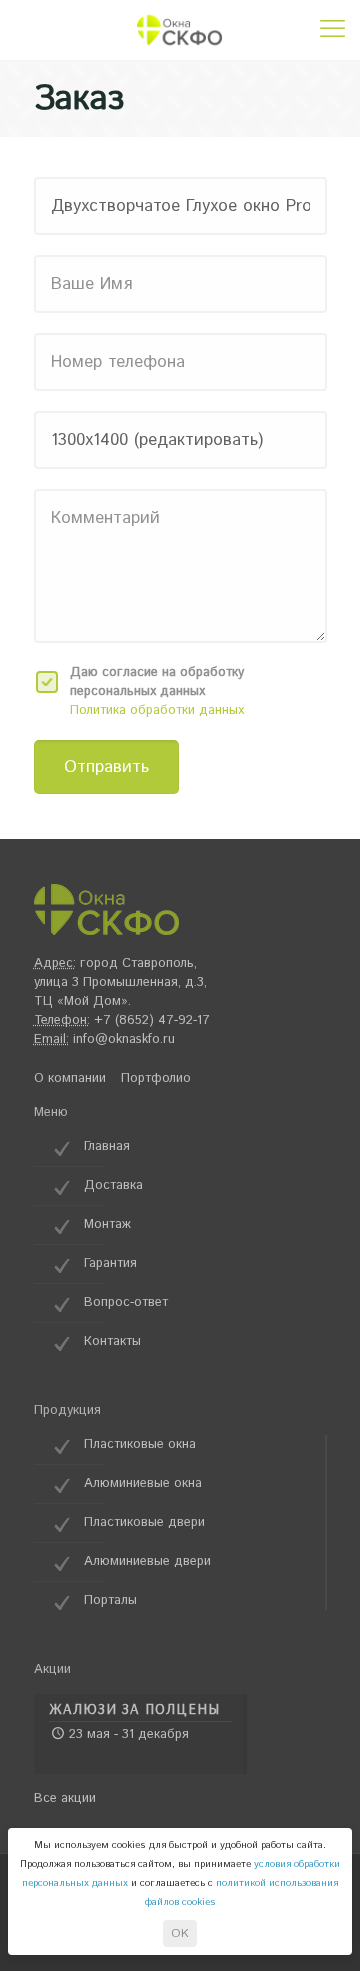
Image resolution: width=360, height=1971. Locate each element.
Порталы (110, 1600)
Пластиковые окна (140, 1444)
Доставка (113, 1185)
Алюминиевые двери (147, 1561)
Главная (107, 1146)
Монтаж (107, 1224)
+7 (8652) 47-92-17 (152, 1020)
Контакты (112, 1341)
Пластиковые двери (144, 1522)
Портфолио (156, 1078)
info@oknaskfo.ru (124, 1039)
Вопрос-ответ (126, 1302)
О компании (70, 1078)
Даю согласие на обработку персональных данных (157, 682)
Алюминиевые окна (143, 1483)
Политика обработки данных (157, 710)
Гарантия (110, 1263)
